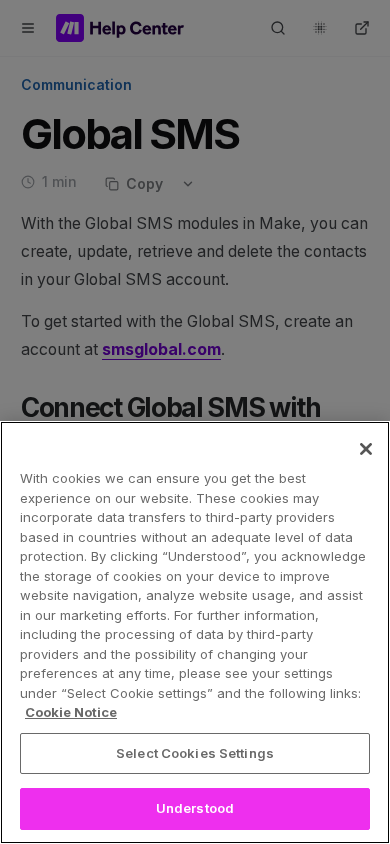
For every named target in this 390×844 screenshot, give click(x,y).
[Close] (366, 449)
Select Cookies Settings (195, 753)
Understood (195, 808)
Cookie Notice (71, 712)
